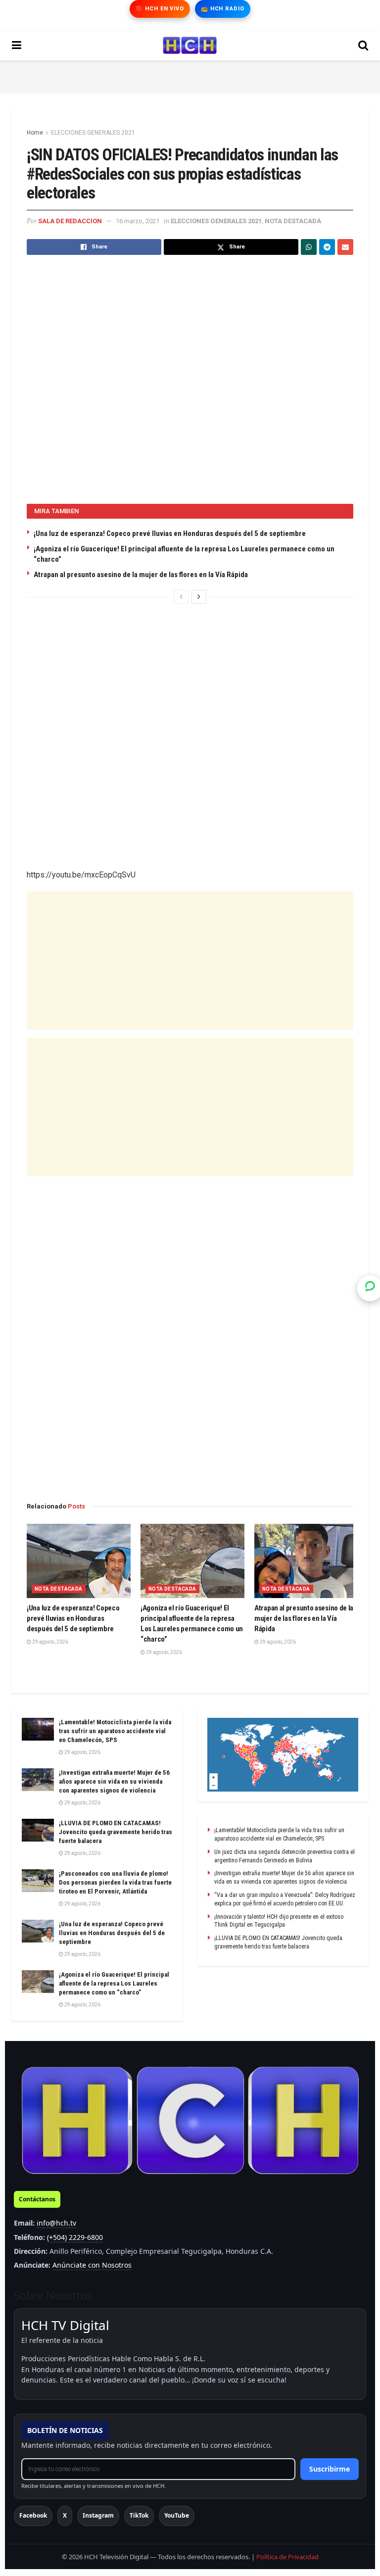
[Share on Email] (345, 247)
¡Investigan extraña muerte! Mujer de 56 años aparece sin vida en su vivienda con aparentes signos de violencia (114, 1781)
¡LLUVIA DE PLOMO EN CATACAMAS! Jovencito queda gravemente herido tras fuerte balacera (116, 1832)
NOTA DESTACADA (293, 221)
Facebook (33, 2515)
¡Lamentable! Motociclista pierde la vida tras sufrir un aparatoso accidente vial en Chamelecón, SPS (115, 1731)
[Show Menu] (17, 46)
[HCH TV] (190, 2120)
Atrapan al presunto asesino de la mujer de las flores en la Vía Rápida (141, 575)
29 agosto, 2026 (50, 1642)
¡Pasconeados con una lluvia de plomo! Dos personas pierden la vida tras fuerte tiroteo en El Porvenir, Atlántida (115, 1882)
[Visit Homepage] (190, 46)
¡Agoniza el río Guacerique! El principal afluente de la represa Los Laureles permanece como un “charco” (114, 1983)
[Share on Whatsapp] (309, 247)
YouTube (177, 2515)
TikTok (139, 2515)
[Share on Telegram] (327, 247)
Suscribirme (330, 2469)
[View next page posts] (199, 597)
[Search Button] (363, 46)
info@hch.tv (56, 2223)
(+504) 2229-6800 (75, 2237)
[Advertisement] (190, 75)
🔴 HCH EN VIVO (160, 9)
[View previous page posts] (181, 597)
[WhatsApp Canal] (370, 1288)
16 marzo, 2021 (138, 221)
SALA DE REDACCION (70, 221)
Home (35, 133)
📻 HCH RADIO (223, 9)
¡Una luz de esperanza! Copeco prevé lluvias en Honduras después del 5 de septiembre (170, 534)
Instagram (98, 2515)
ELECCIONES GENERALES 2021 (93, 133)
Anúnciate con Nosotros (92, 2265)
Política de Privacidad (287, 2557)
